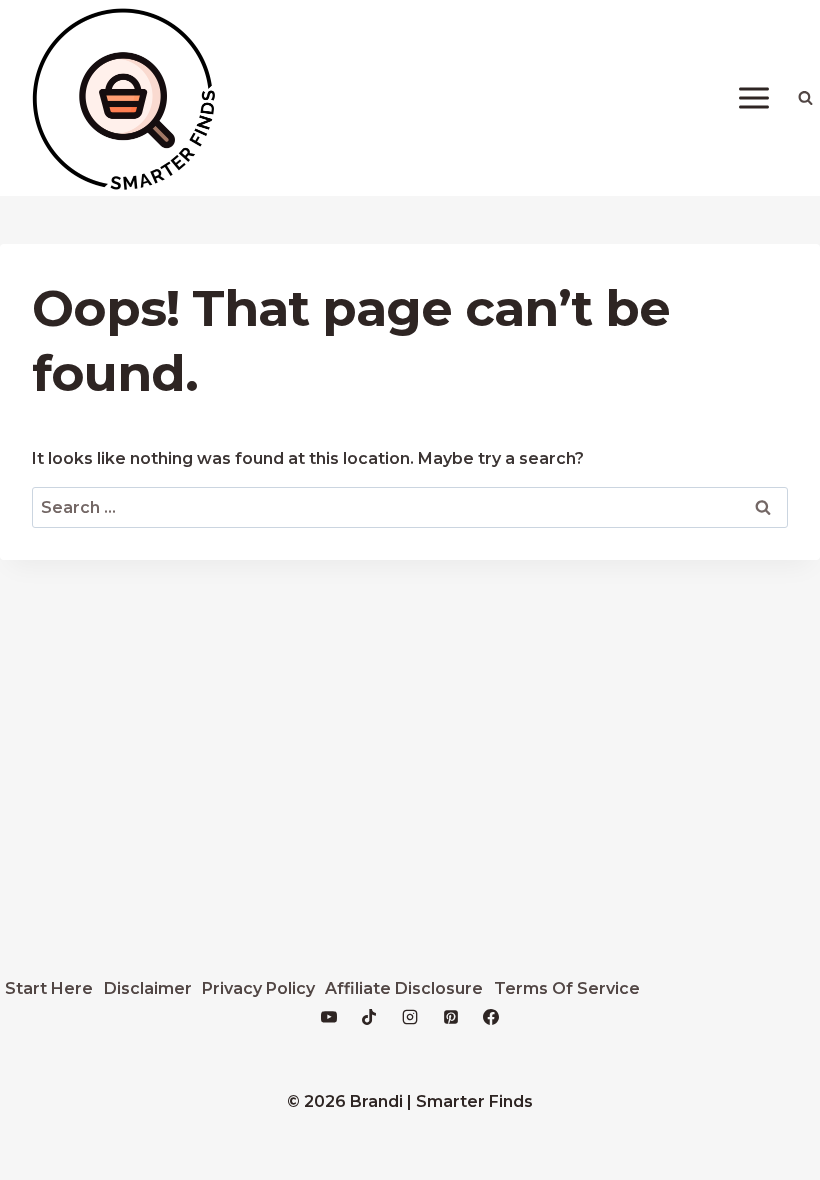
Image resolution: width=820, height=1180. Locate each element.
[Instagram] (410, 1017)
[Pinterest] (451, 1017)
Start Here (49, 988)
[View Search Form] (805, 98)
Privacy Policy (258, 988)
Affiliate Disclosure (404, 988)
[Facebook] (491, 1017)
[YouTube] (329, 1017)
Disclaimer (148, 988)
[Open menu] (753, 97)
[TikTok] (369, 1017)
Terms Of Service (567, 988)
